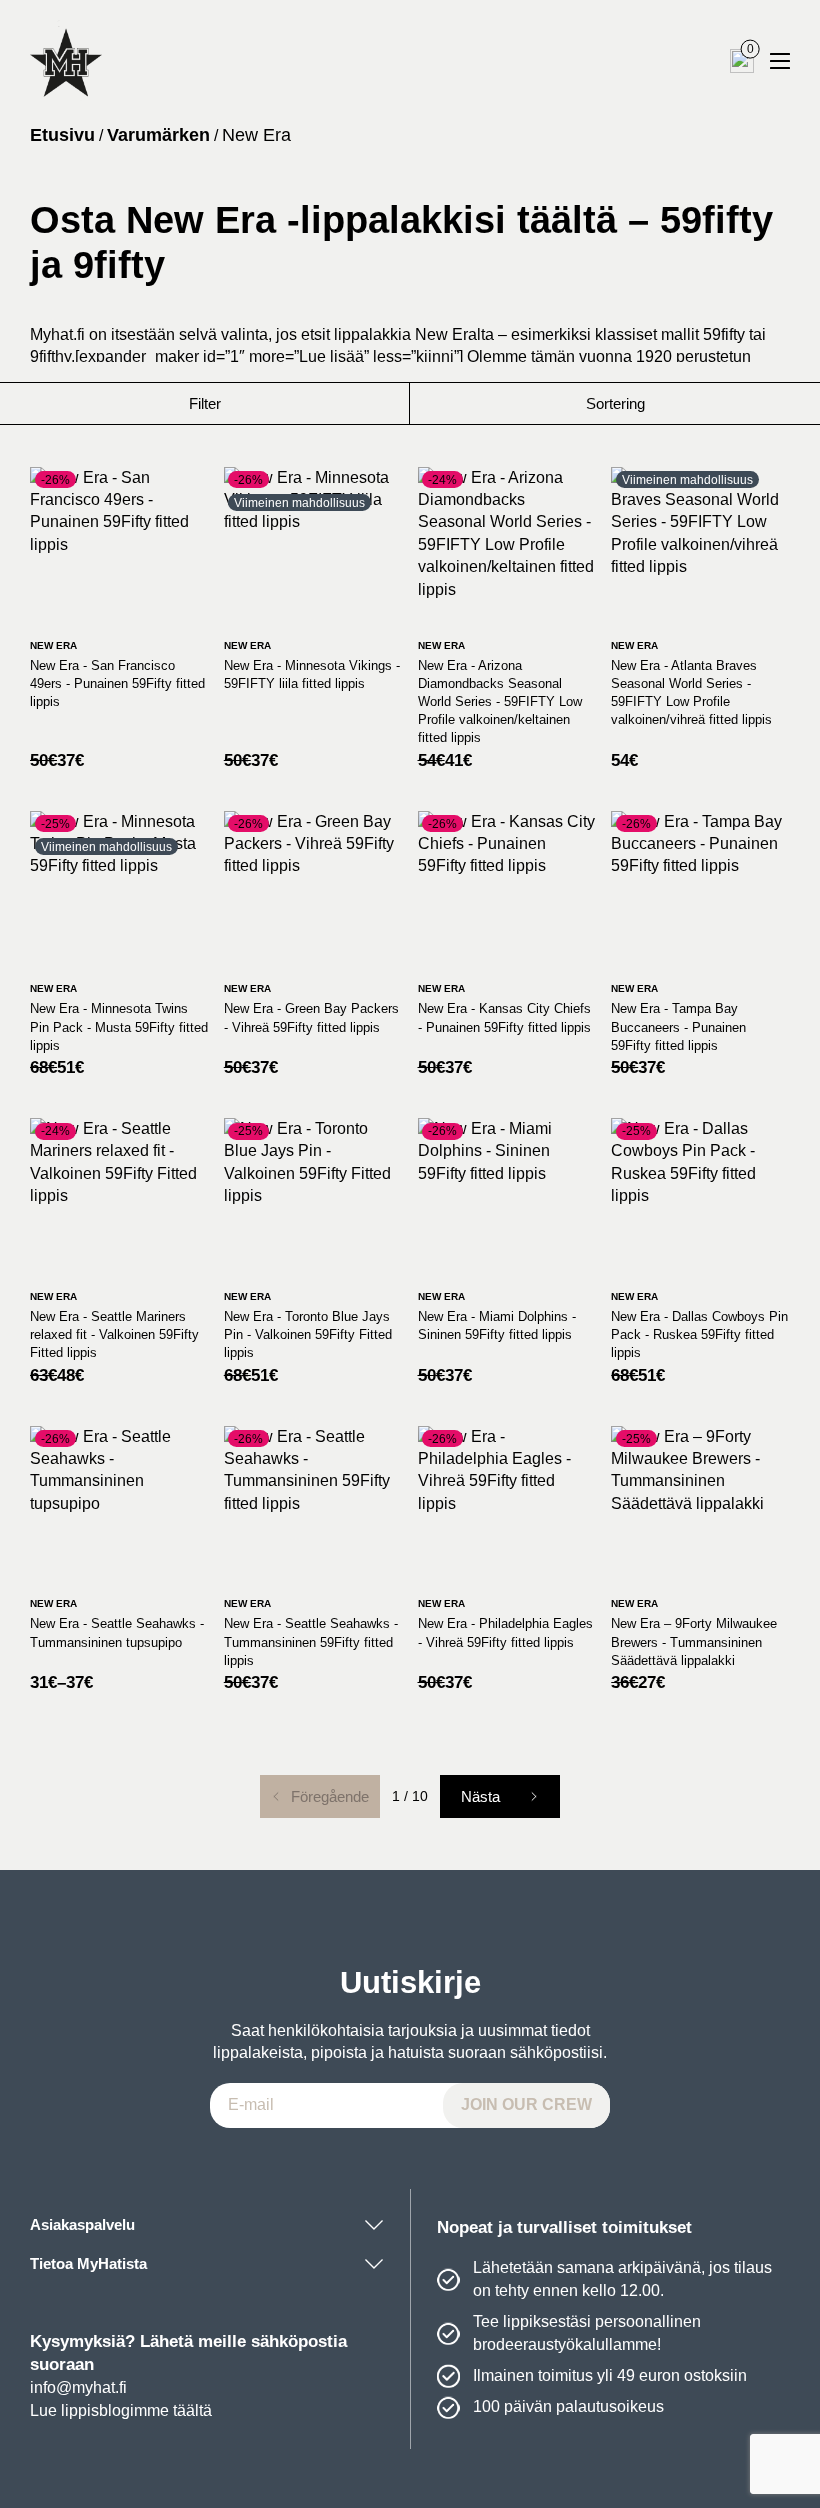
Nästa (480, 1796)
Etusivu (62, 135)
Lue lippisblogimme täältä (121, 2410)
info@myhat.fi (78, 2387)
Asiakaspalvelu (82, 2224)
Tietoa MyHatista (88, 2263)
